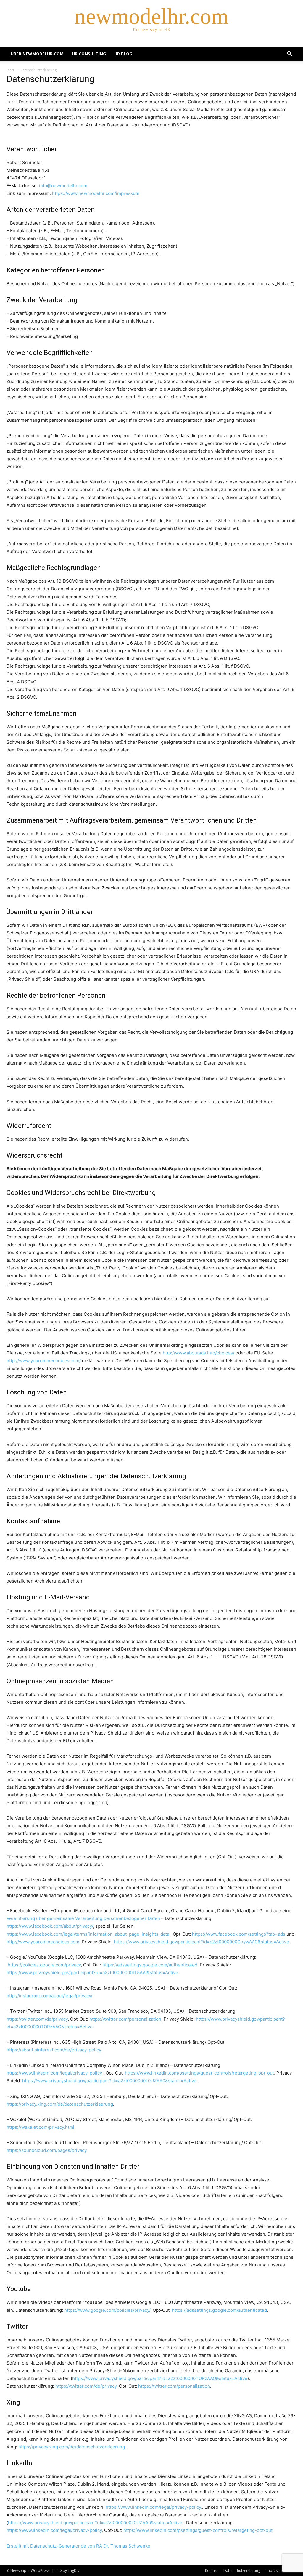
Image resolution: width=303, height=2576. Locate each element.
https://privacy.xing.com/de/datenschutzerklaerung (60, 2104)
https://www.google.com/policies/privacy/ (107, 2310)
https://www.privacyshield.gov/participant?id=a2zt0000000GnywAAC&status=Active (202, 1942)
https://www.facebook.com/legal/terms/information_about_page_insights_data (88, 1934)
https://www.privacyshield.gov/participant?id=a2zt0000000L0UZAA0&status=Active (109, 2081)
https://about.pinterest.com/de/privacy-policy (54, 2050)
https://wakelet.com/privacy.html (40, 2127)
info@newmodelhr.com (63, 186)
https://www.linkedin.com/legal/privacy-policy (54, 2073)
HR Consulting (89, 54)
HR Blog (123, 54)
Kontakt (211, 2571)
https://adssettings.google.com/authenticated (150, 1965)
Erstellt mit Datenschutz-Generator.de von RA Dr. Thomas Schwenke (78, 2546)
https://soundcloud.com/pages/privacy (46, 2150)
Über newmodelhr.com (37, 54)
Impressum (275, 2571)
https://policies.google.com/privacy (44, 1965)
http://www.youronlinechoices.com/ (44, 1361)
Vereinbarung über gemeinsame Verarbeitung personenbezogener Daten (83, 1918)
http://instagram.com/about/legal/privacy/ (49, 1996)
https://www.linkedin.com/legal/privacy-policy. (154, 2507)
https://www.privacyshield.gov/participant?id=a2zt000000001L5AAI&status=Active (92, 1973)
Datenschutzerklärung (242, 2571)
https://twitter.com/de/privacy (37, 2019)
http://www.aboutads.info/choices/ (199, 1353)
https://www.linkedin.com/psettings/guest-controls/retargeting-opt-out (199, 2073)
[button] (289, 54)
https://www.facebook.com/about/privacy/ (50, 1926)
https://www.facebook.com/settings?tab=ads (239, 1934)
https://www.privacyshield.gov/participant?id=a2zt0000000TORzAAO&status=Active (160, 2378)
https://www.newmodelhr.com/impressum (96, 193)
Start (10, 70)
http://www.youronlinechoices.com (43, 1942)
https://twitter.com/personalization (125, 2019)
